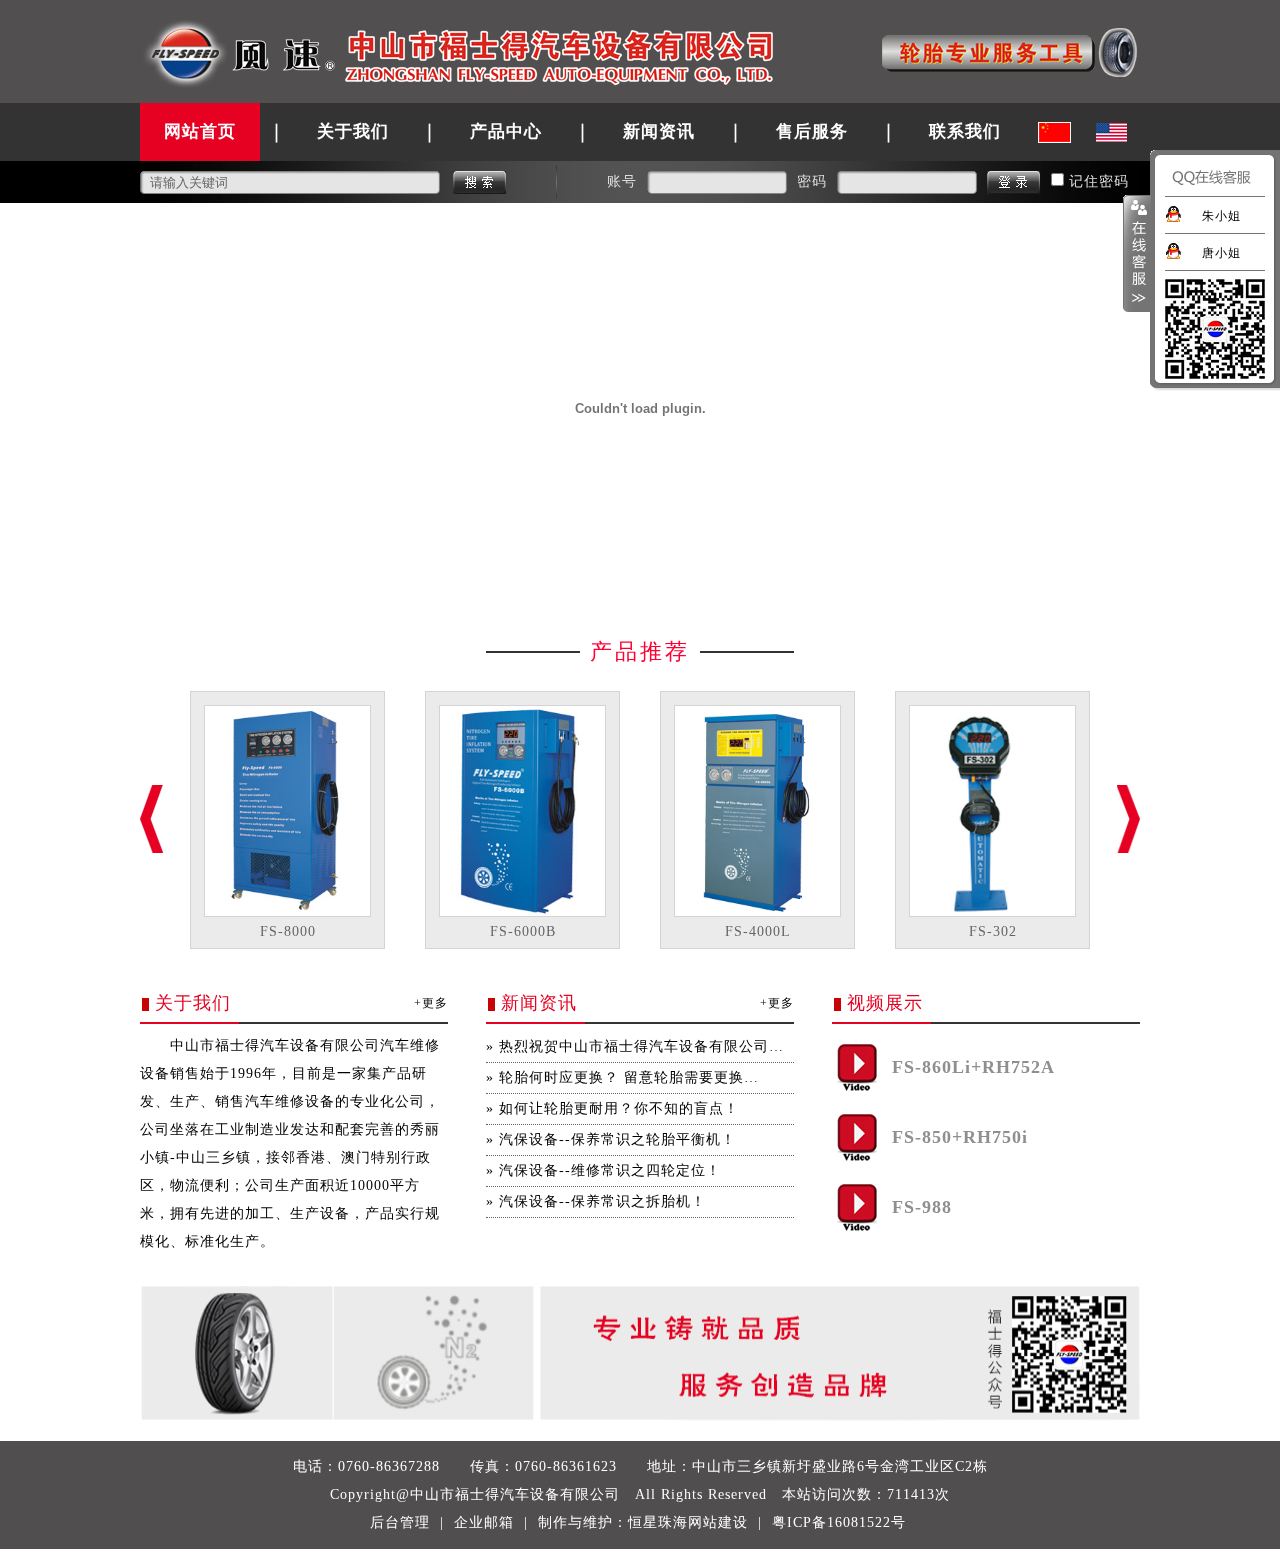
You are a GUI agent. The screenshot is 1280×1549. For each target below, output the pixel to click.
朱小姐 (1221, 216)
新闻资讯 (659, 131)
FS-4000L (758, 931)
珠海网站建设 (703, 1522)
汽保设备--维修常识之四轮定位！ (610, 1170)
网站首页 (200, 131)
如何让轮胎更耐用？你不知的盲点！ (619, 1108)
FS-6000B (523, 931)
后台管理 (400, 1522)
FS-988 (922, 1207)
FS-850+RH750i (960, 1137)
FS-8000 (288, 931)
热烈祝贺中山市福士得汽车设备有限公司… (641, 1046)
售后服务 (812, 131)
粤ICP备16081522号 (839, 1522)
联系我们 (965, 131)
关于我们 (353, 131)
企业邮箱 (484, 1522)
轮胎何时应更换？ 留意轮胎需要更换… (629, 1077)
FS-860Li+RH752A (973, 1067)
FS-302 (993, 931)
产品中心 (506, 131)
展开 (1137, 254)
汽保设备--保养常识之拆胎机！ (602, 1201)
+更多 (431, 1003)
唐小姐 (1221, 253)
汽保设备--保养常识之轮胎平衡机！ (617, 1139)
